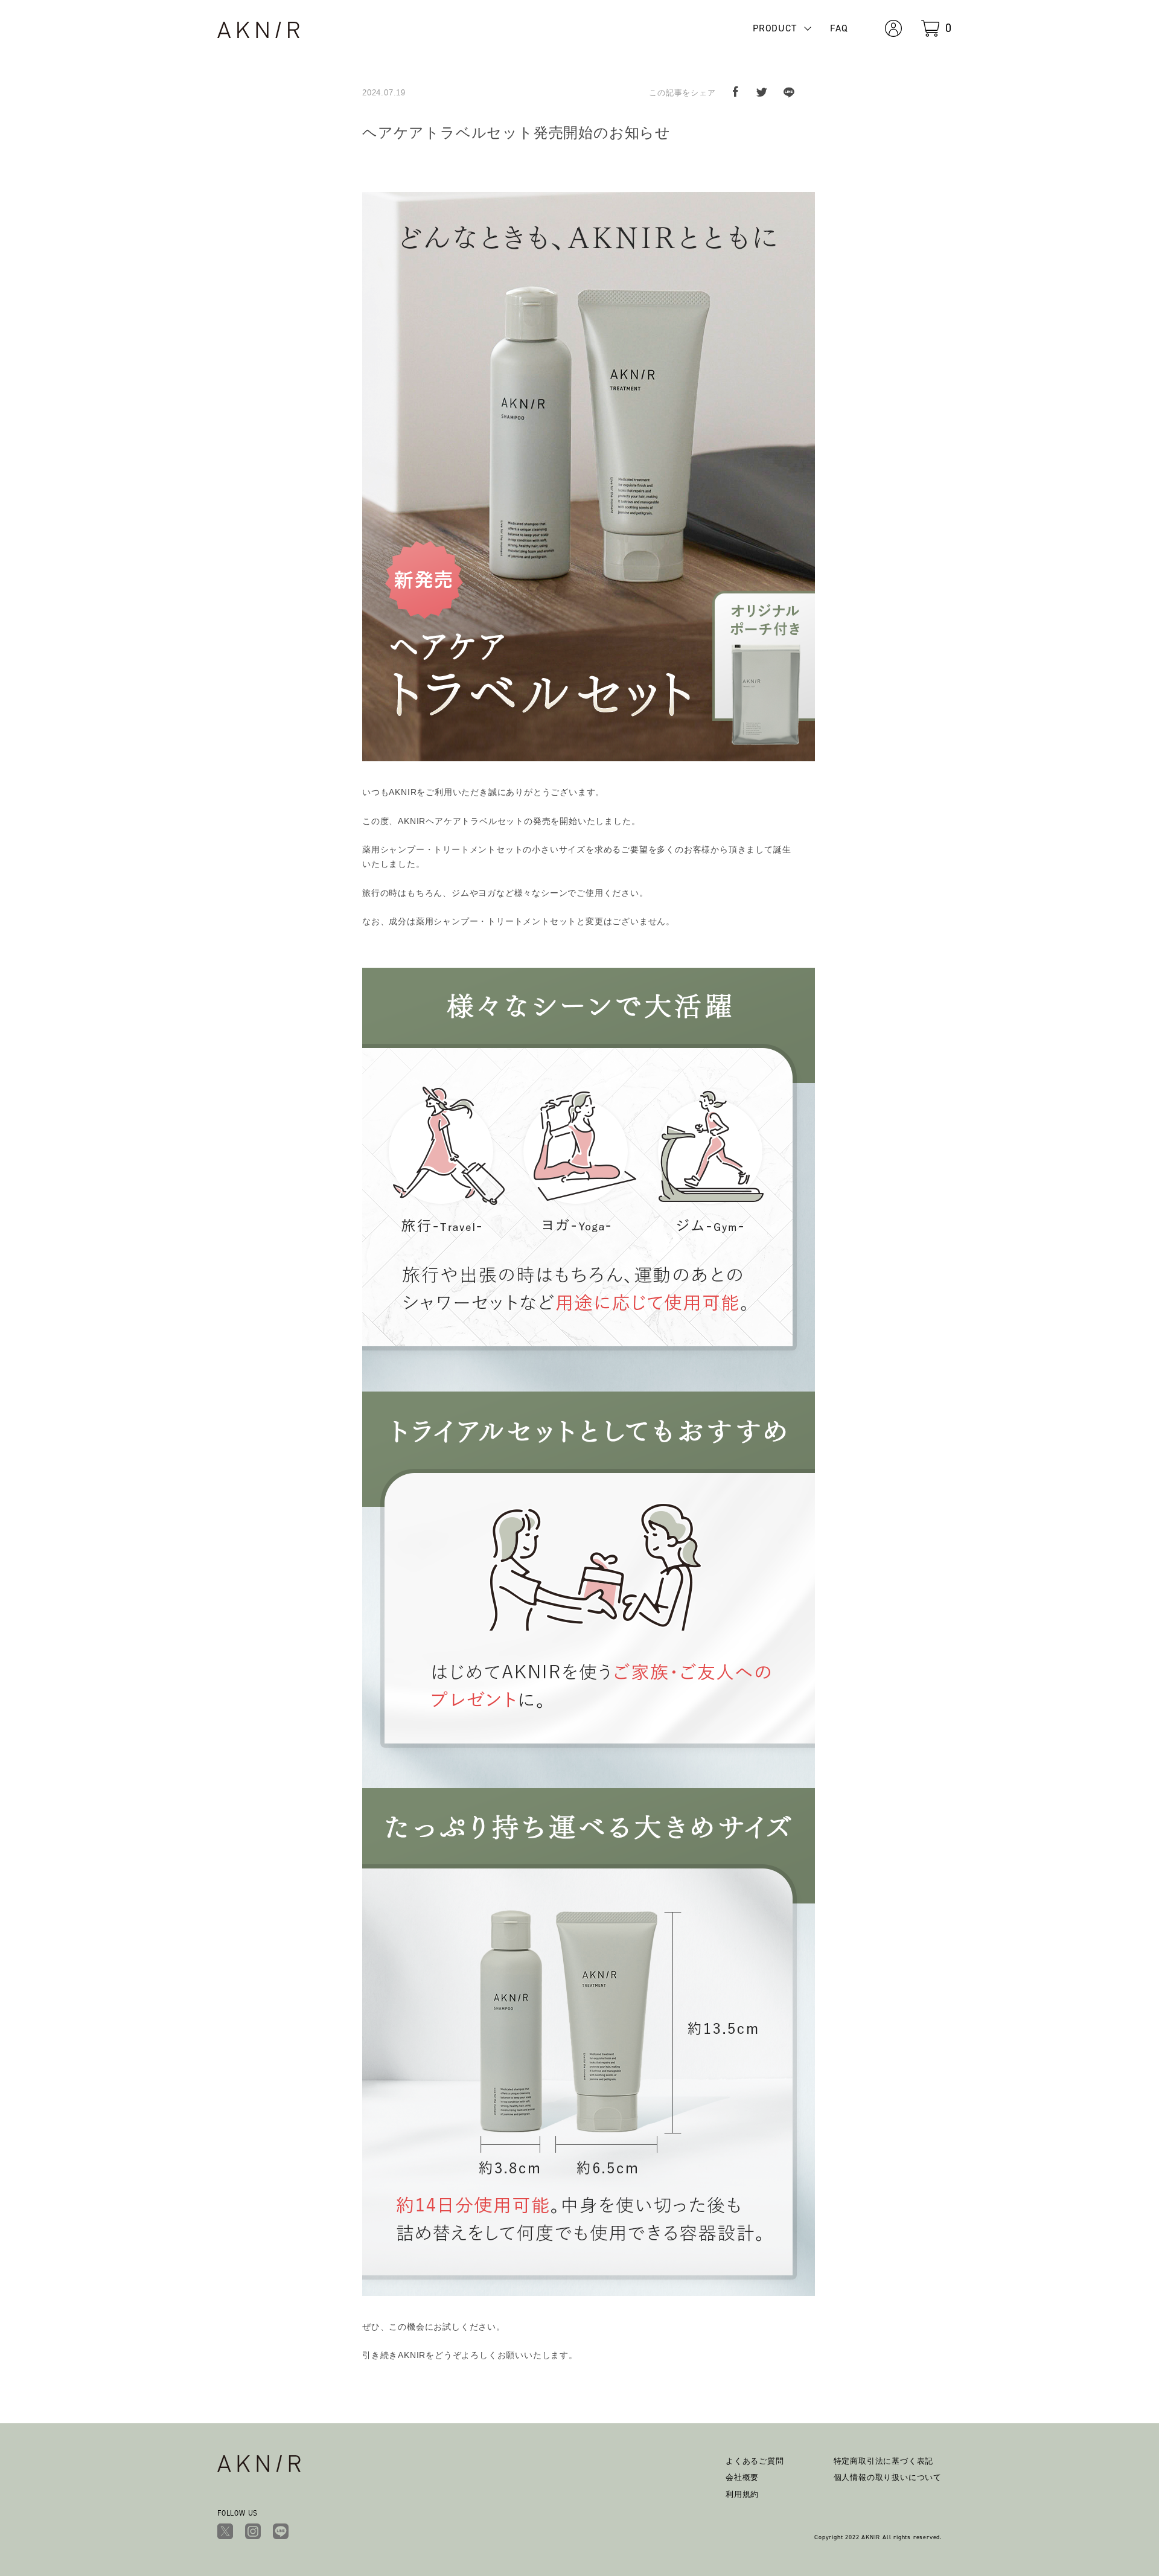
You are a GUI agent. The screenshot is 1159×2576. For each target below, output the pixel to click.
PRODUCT (775, 28)
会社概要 (742, 2477)
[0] (930, 27)
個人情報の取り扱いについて (888, 2477)
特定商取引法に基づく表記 (884, 2461)
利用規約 (742, 2494)
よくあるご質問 (755, 2461)
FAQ (839, 28)
